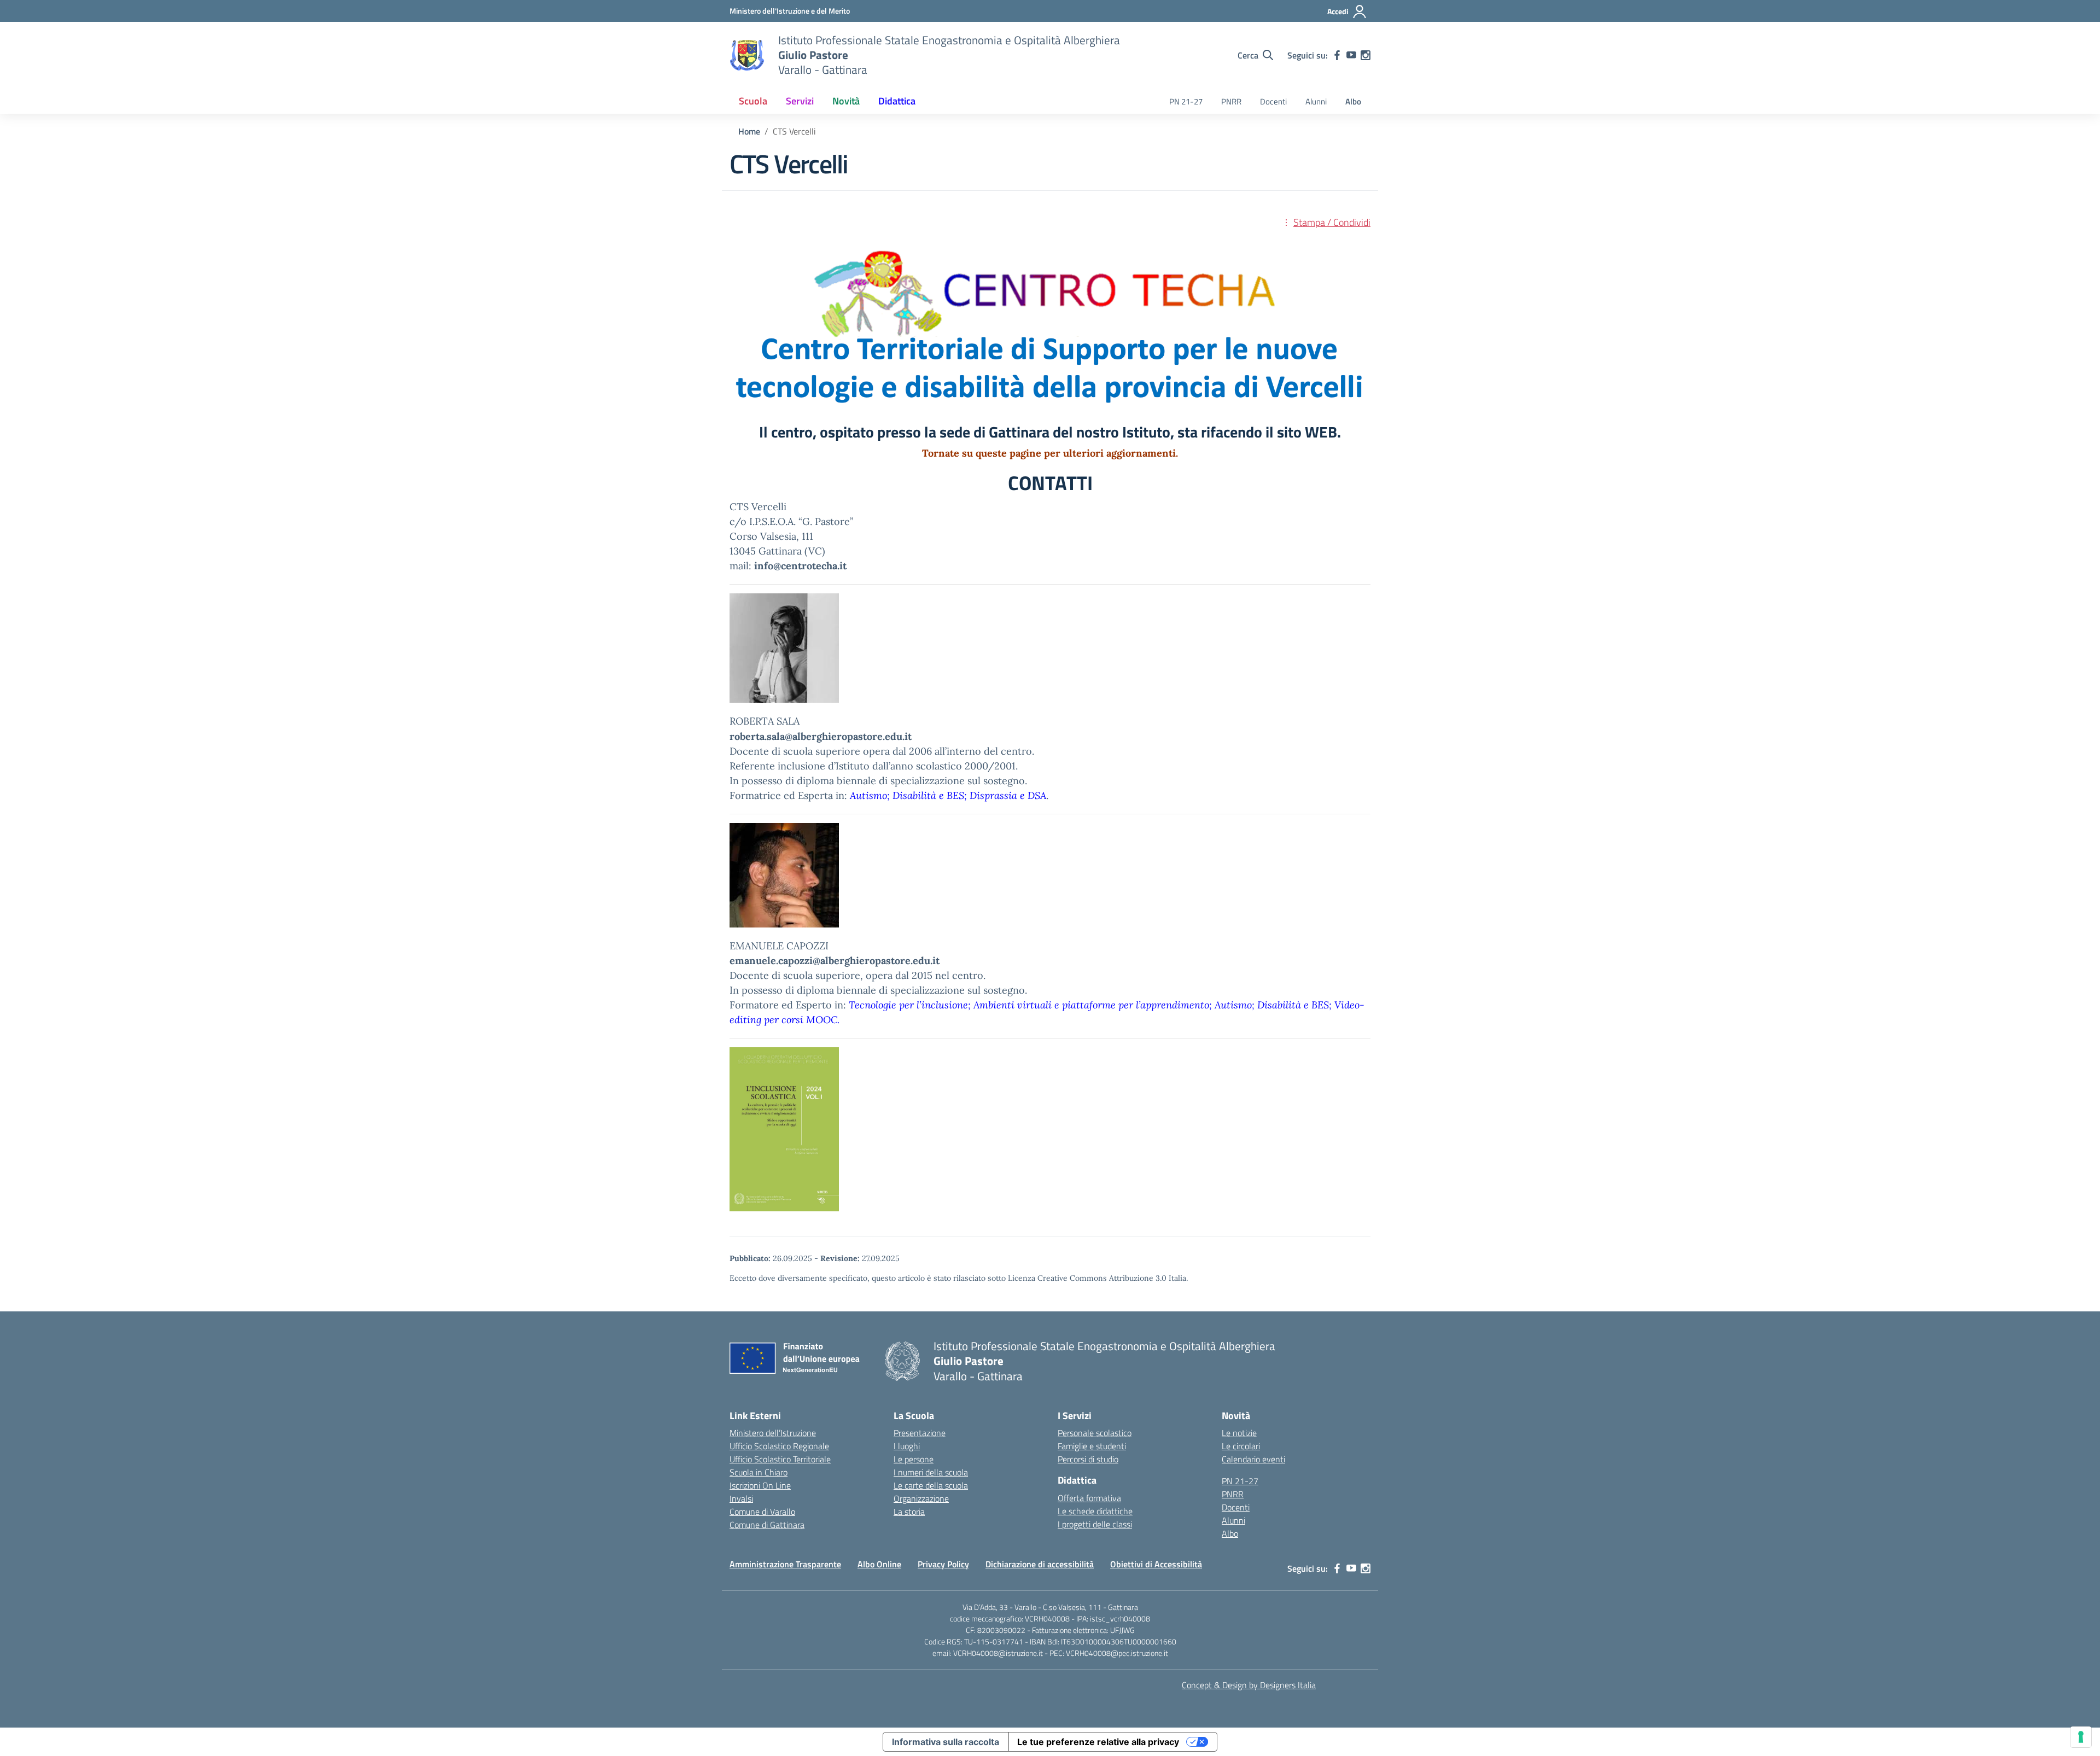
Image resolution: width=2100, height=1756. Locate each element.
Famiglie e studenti (1092, 1446)
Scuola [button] (753, 101)
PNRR (1231, 101)
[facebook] (1337, 55)
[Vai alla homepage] (747, 55)
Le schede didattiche (1095, 1511)
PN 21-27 (1186, 101)
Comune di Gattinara (767, 1525)
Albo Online (879, 1564)
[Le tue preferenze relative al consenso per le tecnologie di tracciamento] (2081, 1737)
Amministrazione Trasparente (785, 1564)
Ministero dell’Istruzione (773, 1433)
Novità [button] (846, 101)
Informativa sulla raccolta (946, 1742)
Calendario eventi (1253, 1459)
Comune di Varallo (762, 1512)
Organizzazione (921, 1498)
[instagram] (1366, 55)
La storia (909, 1512)
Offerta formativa (1089, 1498)
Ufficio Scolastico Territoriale (780, 1459)
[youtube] (1351, 55)
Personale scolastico (1095, 1433)
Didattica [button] (897, 101)
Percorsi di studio (1088, 1459)
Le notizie (1239, 1433)
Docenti (1273, 101)
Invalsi (741, 1498)
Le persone (914, 1459)
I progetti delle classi (1095, 1524)
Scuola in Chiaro (759, 1472)
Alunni (1316, 101)
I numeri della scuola (931, 1472)
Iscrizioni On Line (760, 1485)
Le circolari (1241, 1446)
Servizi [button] (800, 101)
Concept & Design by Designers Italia (1249, 1685)
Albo (1353, 101)
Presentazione (920, 1433)
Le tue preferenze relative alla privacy (1098, 1742)
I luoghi (907, 1446)
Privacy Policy (943, 1564)
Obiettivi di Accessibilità (1156, 1564)
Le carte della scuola (931, 1485)
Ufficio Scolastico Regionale (779, 1446)
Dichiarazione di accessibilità (1040, 1564)
